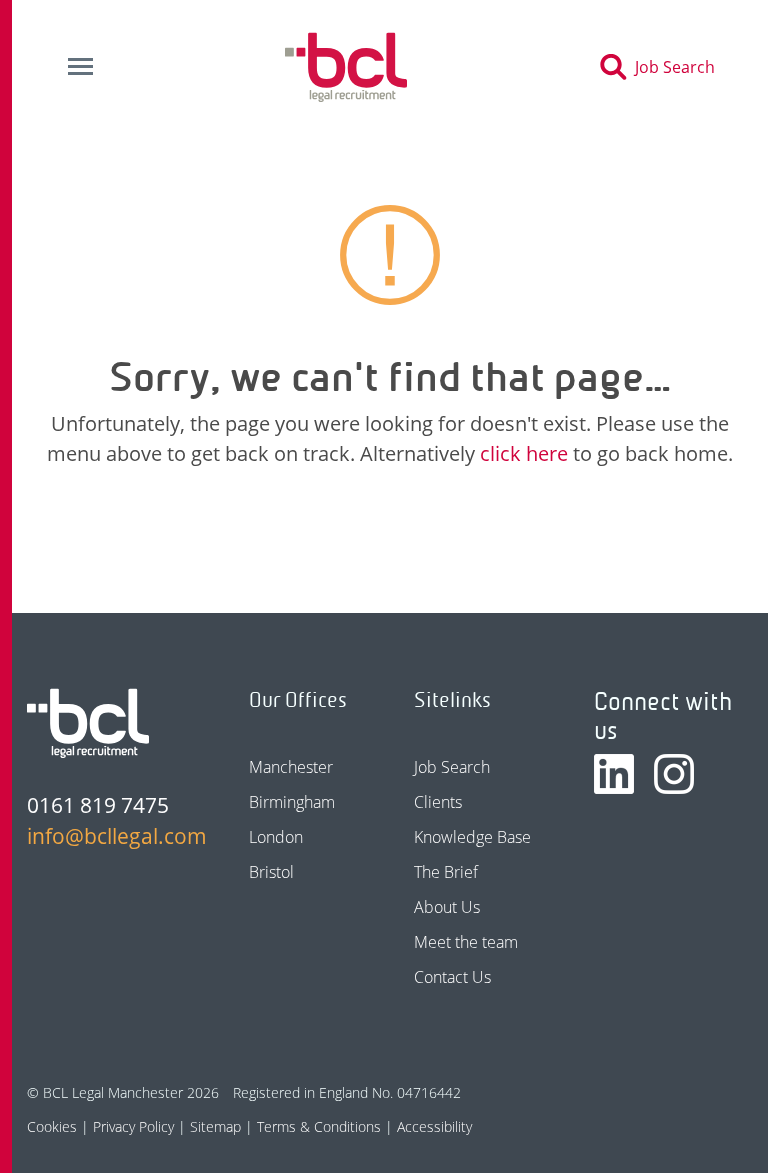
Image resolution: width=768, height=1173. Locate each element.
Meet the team (466, 942)
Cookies (52, 1126)
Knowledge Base (472, 837)
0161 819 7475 (98, 805)
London (276, 837)
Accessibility (434, 1126)
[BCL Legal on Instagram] (674, 774)
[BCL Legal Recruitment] (88, 723)
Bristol (271, 872)
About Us (447, 907)
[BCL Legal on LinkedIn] (614, 774)
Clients (438, 802)
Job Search (452, 767)
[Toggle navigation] (80, 67)
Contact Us (452, 977)
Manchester (291, 767)
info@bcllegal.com (106, 836)
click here (524, 453)
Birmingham (292, 802)
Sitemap (215, 1126)
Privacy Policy (133, 1126)
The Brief (446, 872)
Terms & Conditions (319, 1126)
